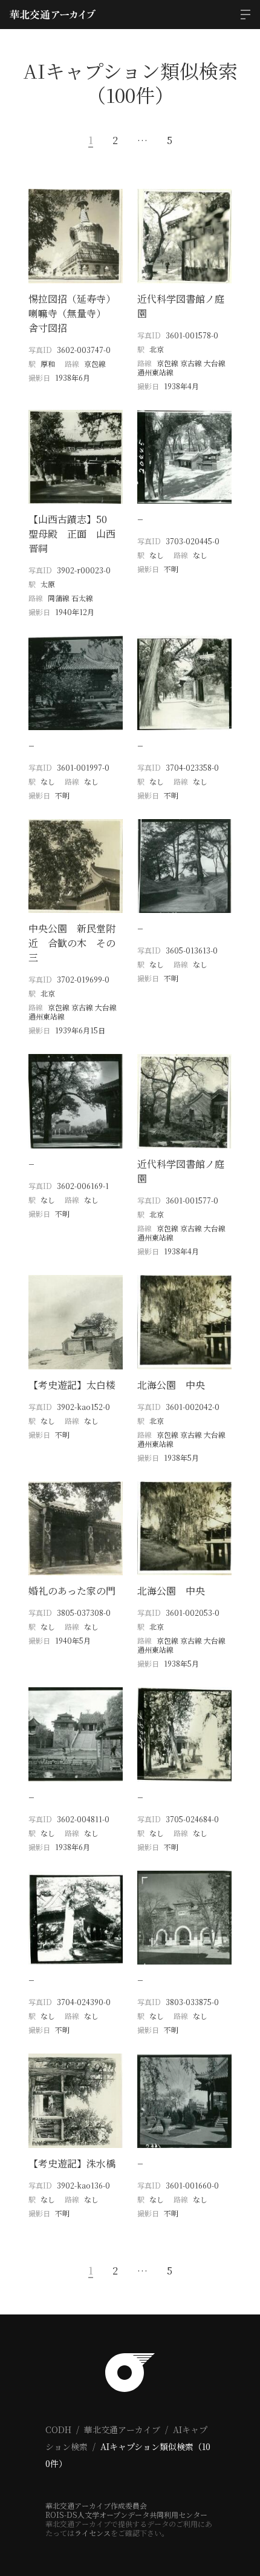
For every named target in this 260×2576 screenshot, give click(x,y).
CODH (58, 2429)
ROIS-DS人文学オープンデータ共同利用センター (126, 2515)
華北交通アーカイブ (122, 2429)
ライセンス (93, 2533)
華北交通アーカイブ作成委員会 (96, 2505)
